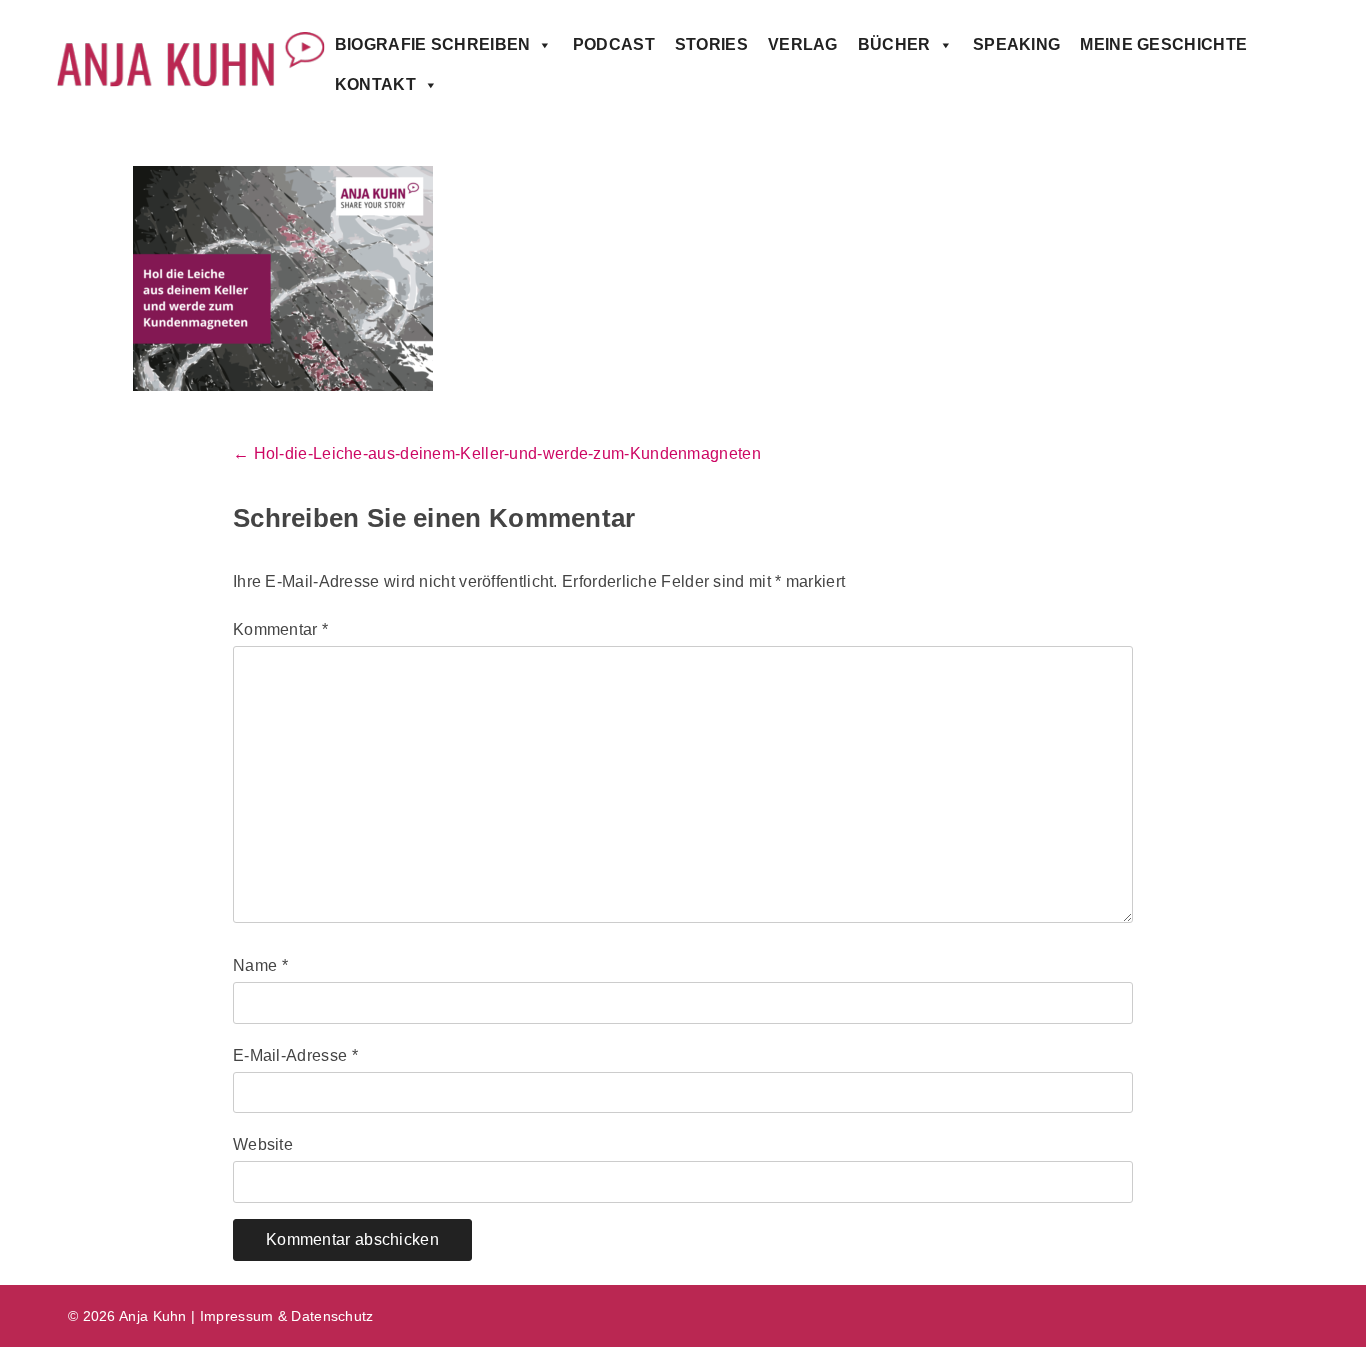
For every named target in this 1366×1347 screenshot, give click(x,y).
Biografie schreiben (433, 44)
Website (263, 1144)
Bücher (894, 44)
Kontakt (375, 84)
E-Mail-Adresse (295, 1055)
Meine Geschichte (1163, 44)
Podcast (614, 44)
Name (260, 965)
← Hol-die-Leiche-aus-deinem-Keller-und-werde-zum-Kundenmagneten (497, 453)
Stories (711, 44)
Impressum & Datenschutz (287, 1316)
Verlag (803, 44)
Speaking (1016, 44)
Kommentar (280, 629)
